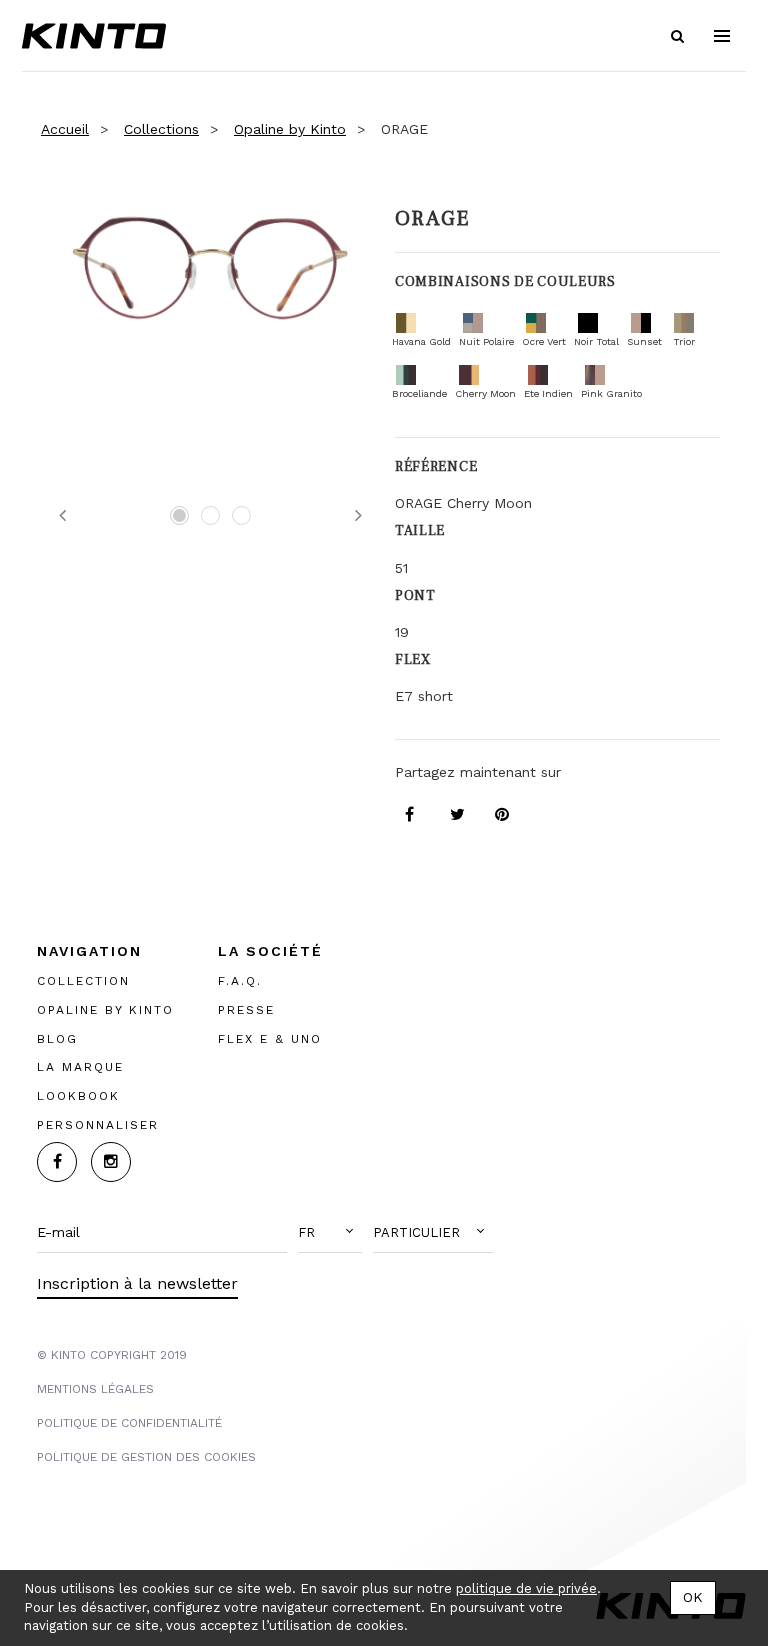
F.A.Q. (240, 981)
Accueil (65, 129)
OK (693, 1597)
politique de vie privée (526, 1588)
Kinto (94, 36)
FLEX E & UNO (270, 1039)
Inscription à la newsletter (137, 1283)
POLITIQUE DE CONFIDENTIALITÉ (129, 1423)
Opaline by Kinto (290, 129)
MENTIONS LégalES (95, 1389)
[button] (330, 1233)
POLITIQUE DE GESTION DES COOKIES (146, 1457)
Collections (161, 129)
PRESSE (246, 1010)
